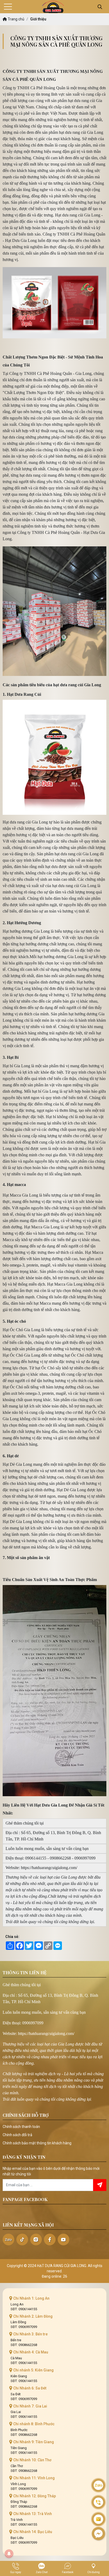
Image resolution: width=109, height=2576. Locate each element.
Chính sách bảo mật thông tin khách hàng (37, 2143)
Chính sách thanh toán (21, 2127)
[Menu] (8, 7)
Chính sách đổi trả (17, 2135)
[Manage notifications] (9, 2554)
